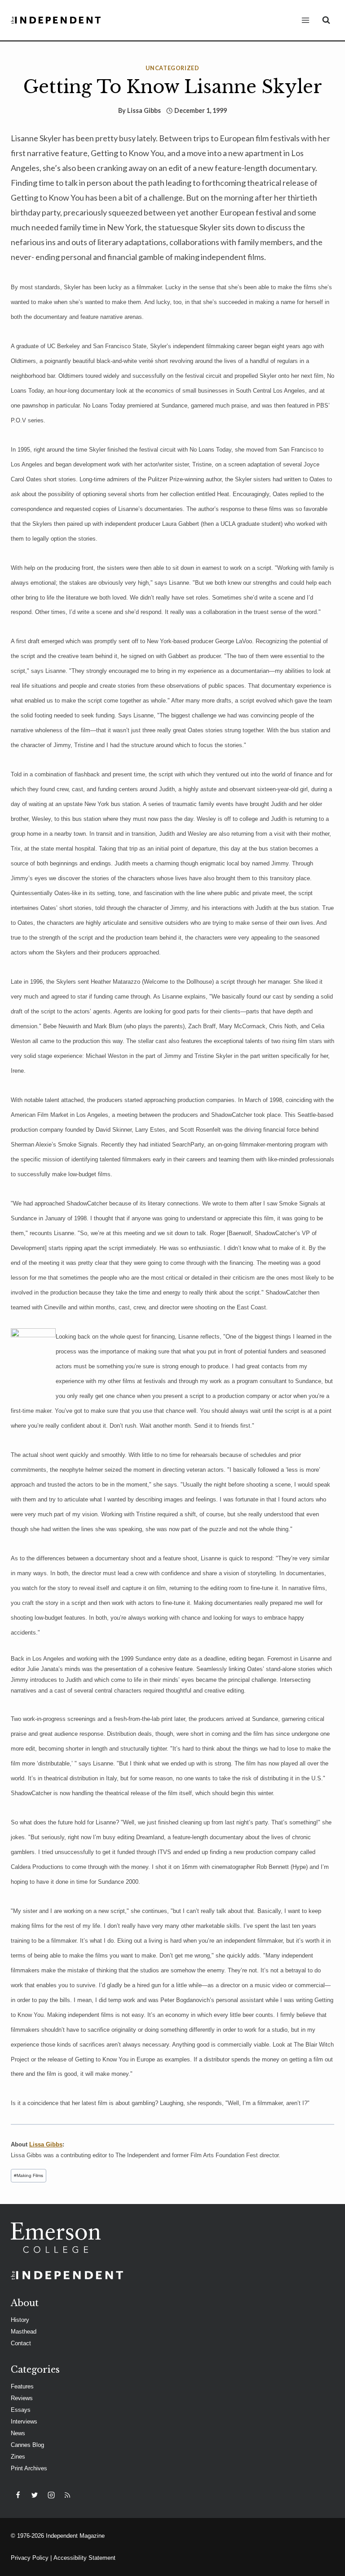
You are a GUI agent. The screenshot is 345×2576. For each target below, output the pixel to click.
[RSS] (67, 2495)
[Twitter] (35, 2495)
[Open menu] (305, 20)
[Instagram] (51, 2495)
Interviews (24, 2421)
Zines (18, 2457)
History (20, 2320)
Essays (21, 2410)
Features (22, 2386)
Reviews (22, 2398)
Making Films (29, 2175)
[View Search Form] (326, 20)
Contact (21, 2343)
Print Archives (29, 2468)
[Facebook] (18, 2495)
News (18, 2433)
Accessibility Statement (84, 2558)
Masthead (24, 2332)
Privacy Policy (30, 2558)
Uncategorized (172, 68)
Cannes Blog (27, 2445)
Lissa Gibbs (144, 110)
